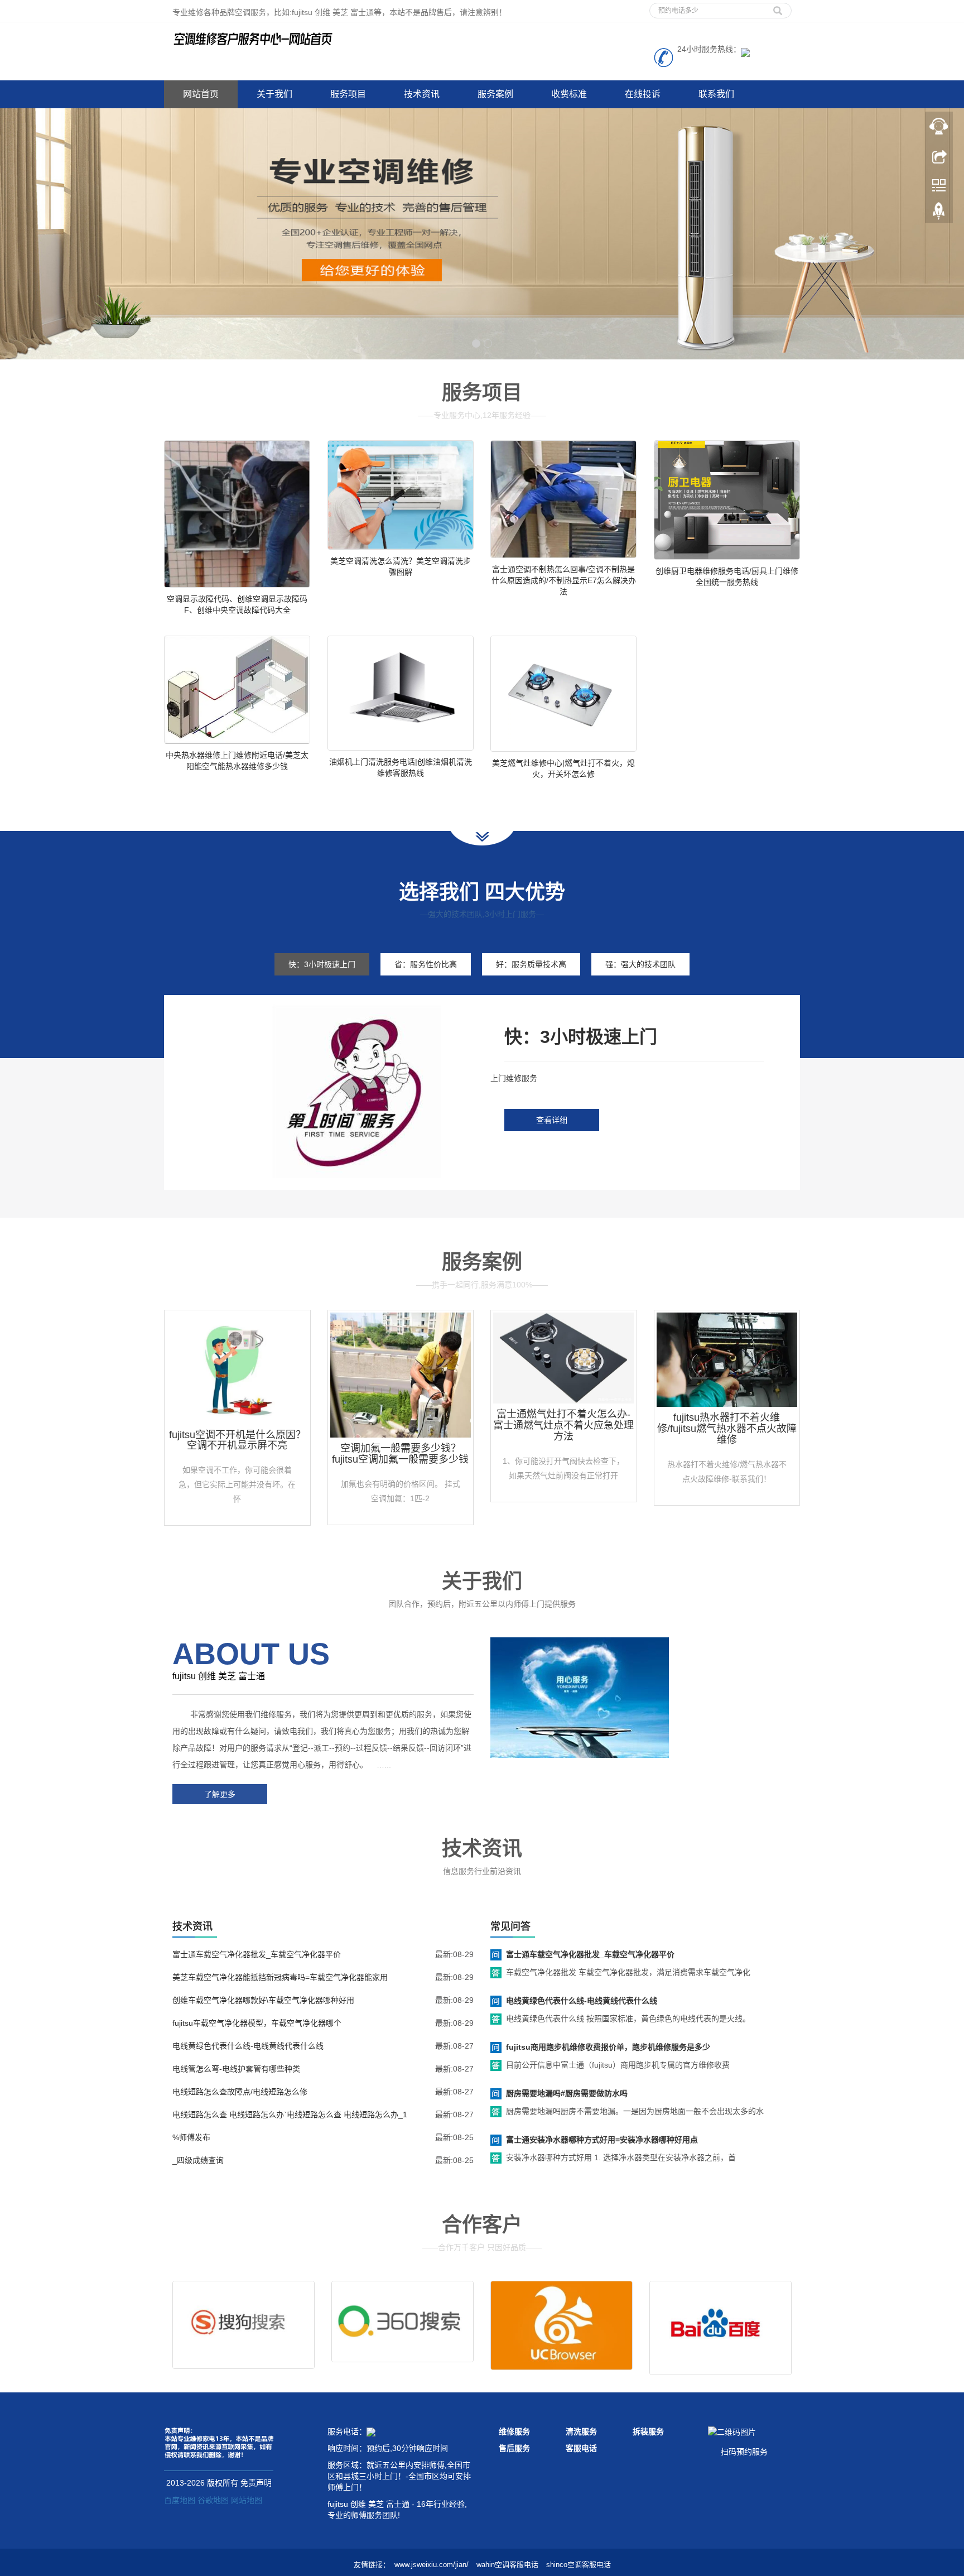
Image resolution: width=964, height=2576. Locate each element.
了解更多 (220, 1794)
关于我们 (274, 94)
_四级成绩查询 (198, 2160)
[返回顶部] (939, 214)
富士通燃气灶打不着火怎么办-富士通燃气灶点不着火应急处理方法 (563, 1425)
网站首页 (201, 94)
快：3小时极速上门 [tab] (322, 964)
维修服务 (514, 2431)
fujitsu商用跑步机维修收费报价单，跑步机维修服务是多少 (608, 2047)
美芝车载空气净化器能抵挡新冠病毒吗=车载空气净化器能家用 (280, 1977)
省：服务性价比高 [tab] (426, 964)
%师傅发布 (191, 2137)
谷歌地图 (213, 2500)
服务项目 (348, 94)
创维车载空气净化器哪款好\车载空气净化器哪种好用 (263, 2000)
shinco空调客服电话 (579, 2565)
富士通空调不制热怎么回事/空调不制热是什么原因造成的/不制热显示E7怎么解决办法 (564, 580)
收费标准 (569, 94)
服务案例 (495, 94)
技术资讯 (422, 94)
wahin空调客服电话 (507, 2565)
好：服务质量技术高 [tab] (531, 964)
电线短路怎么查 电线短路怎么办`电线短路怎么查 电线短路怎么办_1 (290, 2114)
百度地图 (180, 2500)
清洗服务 (581, 2431)
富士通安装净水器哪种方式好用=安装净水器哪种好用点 (602, 2140)
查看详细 (552, 1120)
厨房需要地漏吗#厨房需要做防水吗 (567, 2093)
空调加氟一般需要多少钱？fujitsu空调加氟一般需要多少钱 (400, 1454)
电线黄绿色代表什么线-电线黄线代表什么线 (248, 2046)
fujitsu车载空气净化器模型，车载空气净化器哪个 (257, 2023)
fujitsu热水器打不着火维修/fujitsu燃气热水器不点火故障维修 (727, 1429)
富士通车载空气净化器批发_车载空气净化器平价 (257, 1954)
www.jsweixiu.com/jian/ (432, 2565)
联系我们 (716, 94)
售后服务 (514, 2448)
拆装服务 (648, 2431)
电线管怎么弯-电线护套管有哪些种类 (236, 2069)
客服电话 (581, 2448)
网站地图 (247, 2500)
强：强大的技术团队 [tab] (640, 964)
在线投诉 (643, 94)
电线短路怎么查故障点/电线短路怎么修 (240, 2092)
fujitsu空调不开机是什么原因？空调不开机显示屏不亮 (237, 1440)
